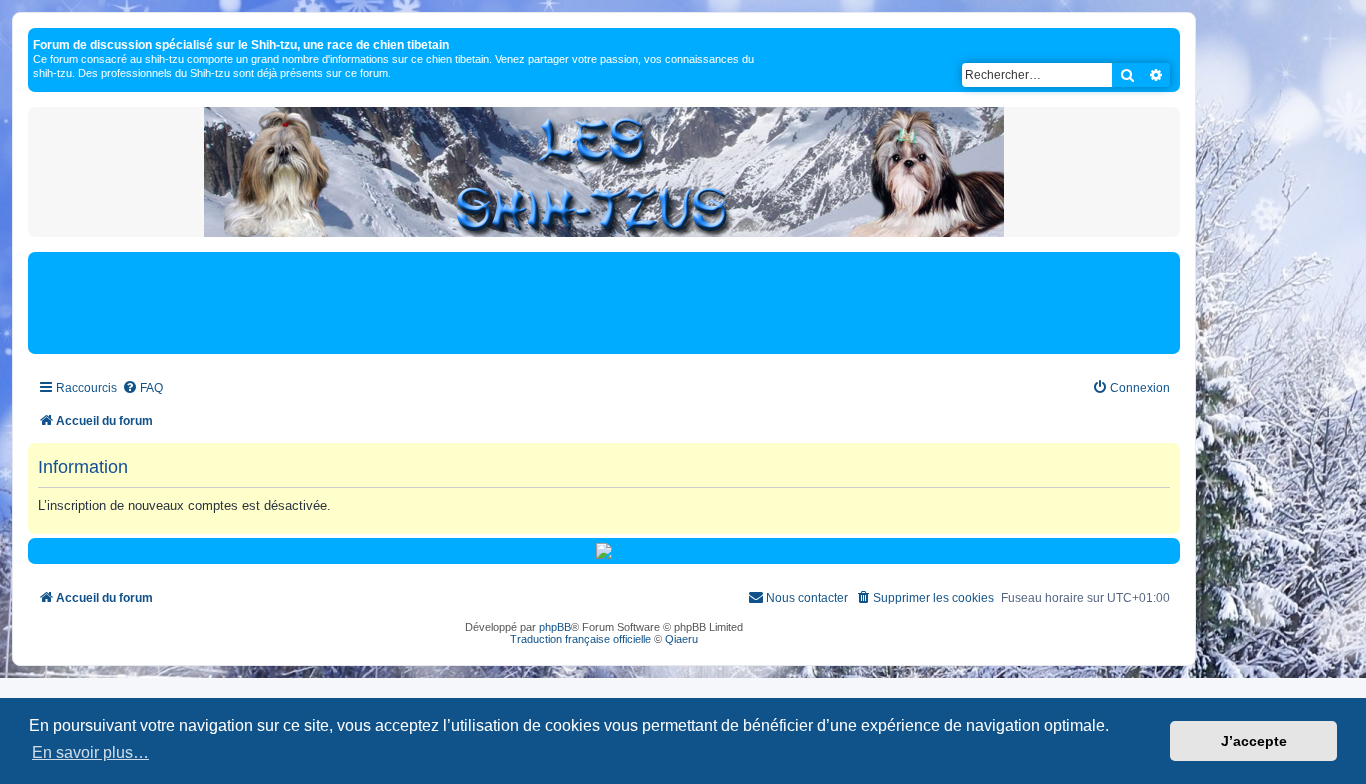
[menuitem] (142, 388)
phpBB (555, 627)
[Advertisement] (604, 302)
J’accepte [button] (1254, 741)
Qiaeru (681, 639)
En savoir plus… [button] (90, 752)
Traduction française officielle (580, 639)
